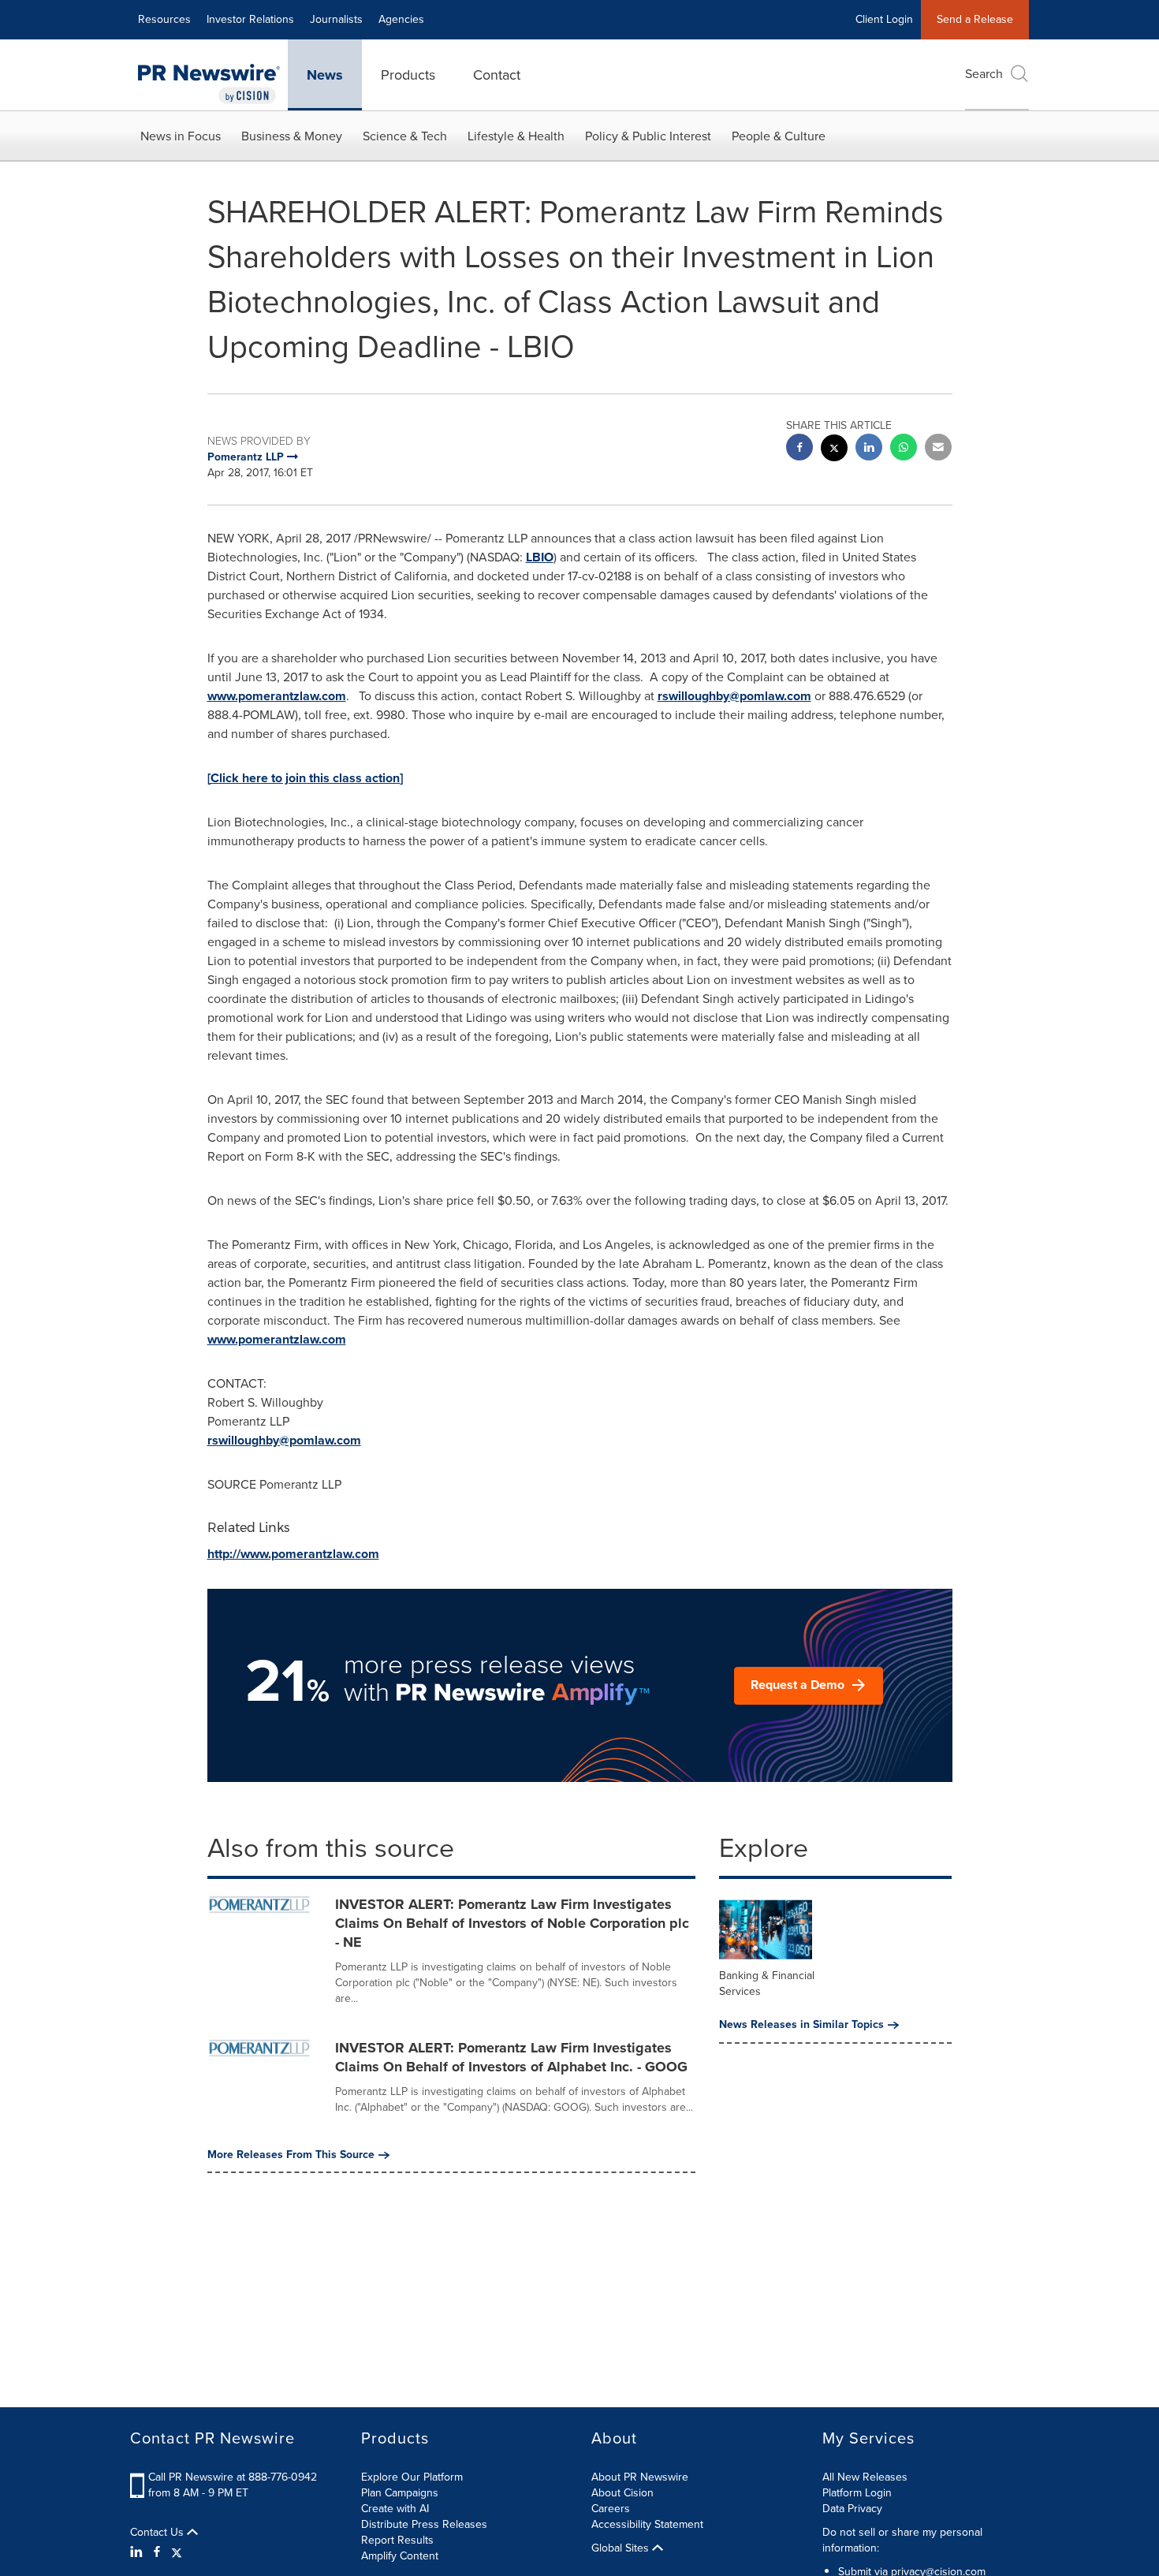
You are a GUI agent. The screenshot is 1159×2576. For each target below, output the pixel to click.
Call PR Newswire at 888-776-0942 (233, 2477)
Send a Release (975, 19)
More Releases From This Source (291, 2155)
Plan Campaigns (400, 2493)
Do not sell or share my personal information (902, 2540)
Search (984, 74)
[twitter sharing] (834, 450)
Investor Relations (250, 19)
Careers (611, 2509)
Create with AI (395, 2509)
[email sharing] (938, 449)
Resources (164, 19)
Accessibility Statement (647, 2524)
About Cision (622, 2493)
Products (408, 75)
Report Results (397, 2540)
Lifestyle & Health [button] (516, 136)
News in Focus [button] (181, 136)
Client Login (884, 19)
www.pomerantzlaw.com (277, 696)
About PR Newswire (640, 2477)
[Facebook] (157, 2552)
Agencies (401, 19)
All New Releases (865, 2477)
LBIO (540, 557)
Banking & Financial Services (767, 1983)
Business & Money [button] (292, 136)
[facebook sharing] (799, 449)
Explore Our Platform (412, 2477)
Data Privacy (852, 2509)
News (325, 75)
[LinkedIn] (138, 2552)
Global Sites (622, 2548)
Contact (497, 75)
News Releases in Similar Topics (801, 2025)
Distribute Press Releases (424, 2524)
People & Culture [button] (779, 136)
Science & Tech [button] (405, 136)
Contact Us (158, 2533)
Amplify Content (400, 2556)
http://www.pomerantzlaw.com (293, 1554)
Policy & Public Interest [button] (648, 136)
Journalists (336, 19)
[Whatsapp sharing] (904, 449)
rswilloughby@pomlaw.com (734, 696)
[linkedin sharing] (869, 449)
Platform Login (857, 2493)
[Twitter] (177, 2552)
